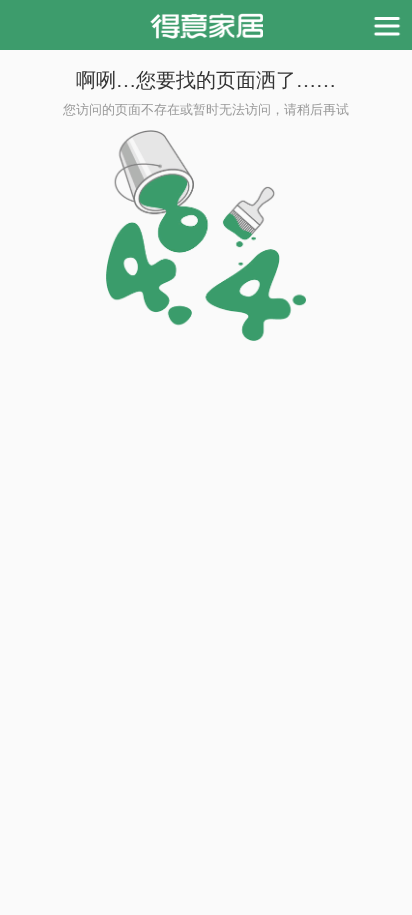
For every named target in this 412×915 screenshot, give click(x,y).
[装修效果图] (206, 25)
